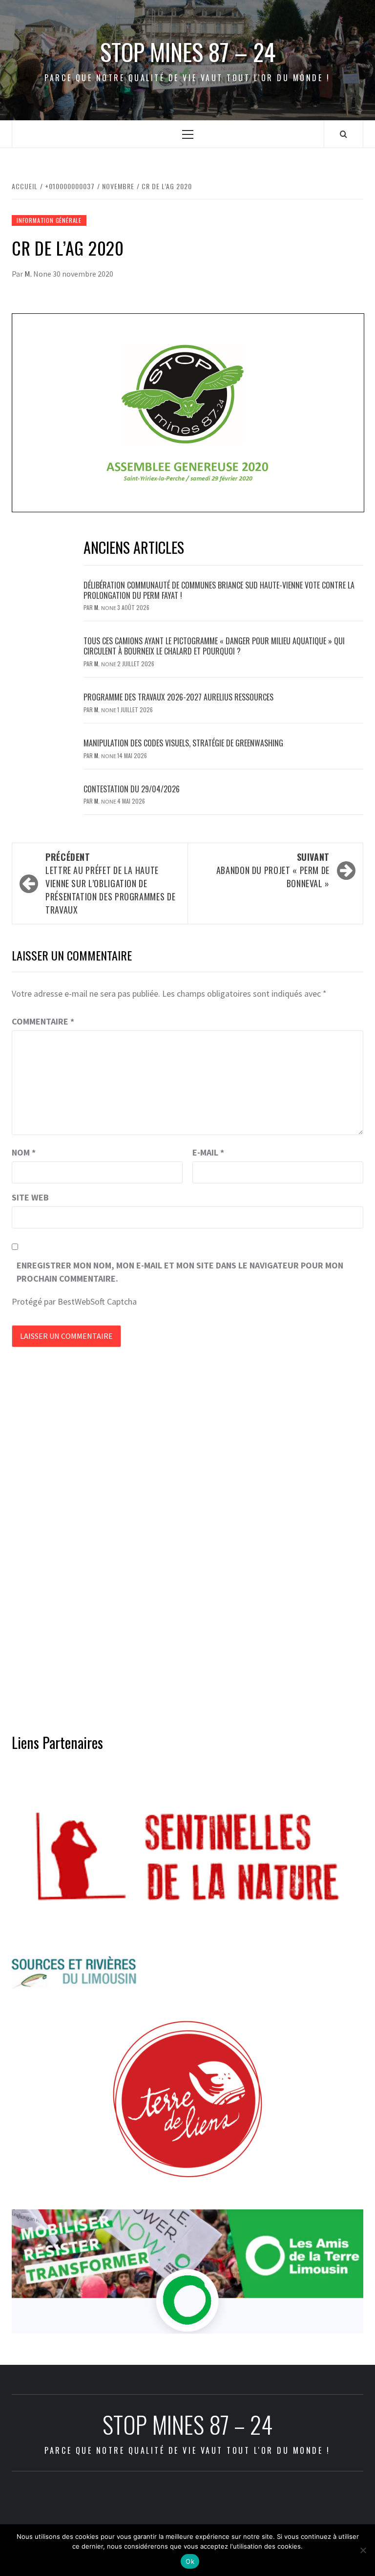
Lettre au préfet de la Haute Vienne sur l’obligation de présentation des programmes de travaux (110, 883)
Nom (24, 1152)
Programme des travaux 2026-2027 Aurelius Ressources (178, 697)
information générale (49, 220)
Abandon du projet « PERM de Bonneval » (273, 870)
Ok (190, 2561)
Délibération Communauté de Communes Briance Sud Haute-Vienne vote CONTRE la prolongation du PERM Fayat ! (219, 590)
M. (29, 274)
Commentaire (43, 1021)
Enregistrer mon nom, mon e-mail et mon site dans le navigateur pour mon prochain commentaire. (180, 1272)
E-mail (208, 1152)
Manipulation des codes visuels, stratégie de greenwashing (183, 743)
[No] (363, 2550)
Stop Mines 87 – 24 (188, 52)
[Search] (344, 134)
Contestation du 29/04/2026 (132, 789)
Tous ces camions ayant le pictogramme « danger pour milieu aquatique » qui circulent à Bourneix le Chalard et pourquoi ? (214, 646)
